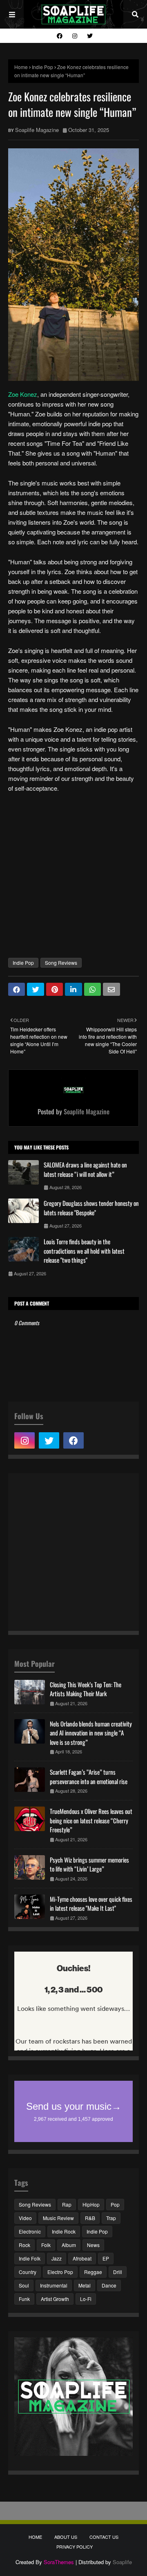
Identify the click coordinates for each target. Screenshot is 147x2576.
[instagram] (75, 36)
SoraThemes (59, 2562)
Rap (67, 2204)
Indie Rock (64, 2231)
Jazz (57, 2258)
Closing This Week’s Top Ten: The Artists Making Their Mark (86, 1689)
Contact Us (104, 2537)
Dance (109, 2285)
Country (28, 2272)
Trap (111, 2218)
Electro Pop (60, 2272)
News (93, 2245)
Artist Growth (55, 2299)
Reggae (93, 2272)
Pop (115, 2204)
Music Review (58, 2218)
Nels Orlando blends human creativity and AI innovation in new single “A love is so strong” (91, 1733)
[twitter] (89, 36)
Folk (46, 2245)
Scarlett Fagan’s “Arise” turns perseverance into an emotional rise (89, 1777)
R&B (90, 2218)
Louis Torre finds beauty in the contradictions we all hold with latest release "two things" (84, 1251)
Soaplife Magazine (37, 130)
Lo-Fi (86, 2299)
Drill (118, 2272)
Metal (85, 2285)
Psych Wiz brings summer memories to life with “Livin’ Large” (89, 1864)
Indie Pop (42, 67)
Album (69, 2245)
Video (25, 2218)
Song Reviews (61, 963)
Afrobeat (82, 2258)
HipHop (91, 2204)
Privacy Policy (75, 2547)
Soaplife (122, 2562)
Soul (24, 2285)
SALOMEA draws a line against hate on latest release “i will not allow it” (85, 1169)
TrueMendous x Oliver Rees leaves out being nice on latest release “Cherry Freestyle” (91, 1820)
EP (106, 2258)
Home (21, 67)
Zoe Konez (23, 394)
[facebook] (60, 36)
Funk (24, 2299)
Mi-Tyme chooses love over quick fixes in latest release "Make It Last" (91, 1904)
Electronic (30, 2231)
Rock (24, 2245)
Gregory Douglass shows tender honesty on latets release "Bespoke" (91, 1208)
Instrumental (54, 2285)
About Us (66, 2537)
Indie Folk (30, 2258)
